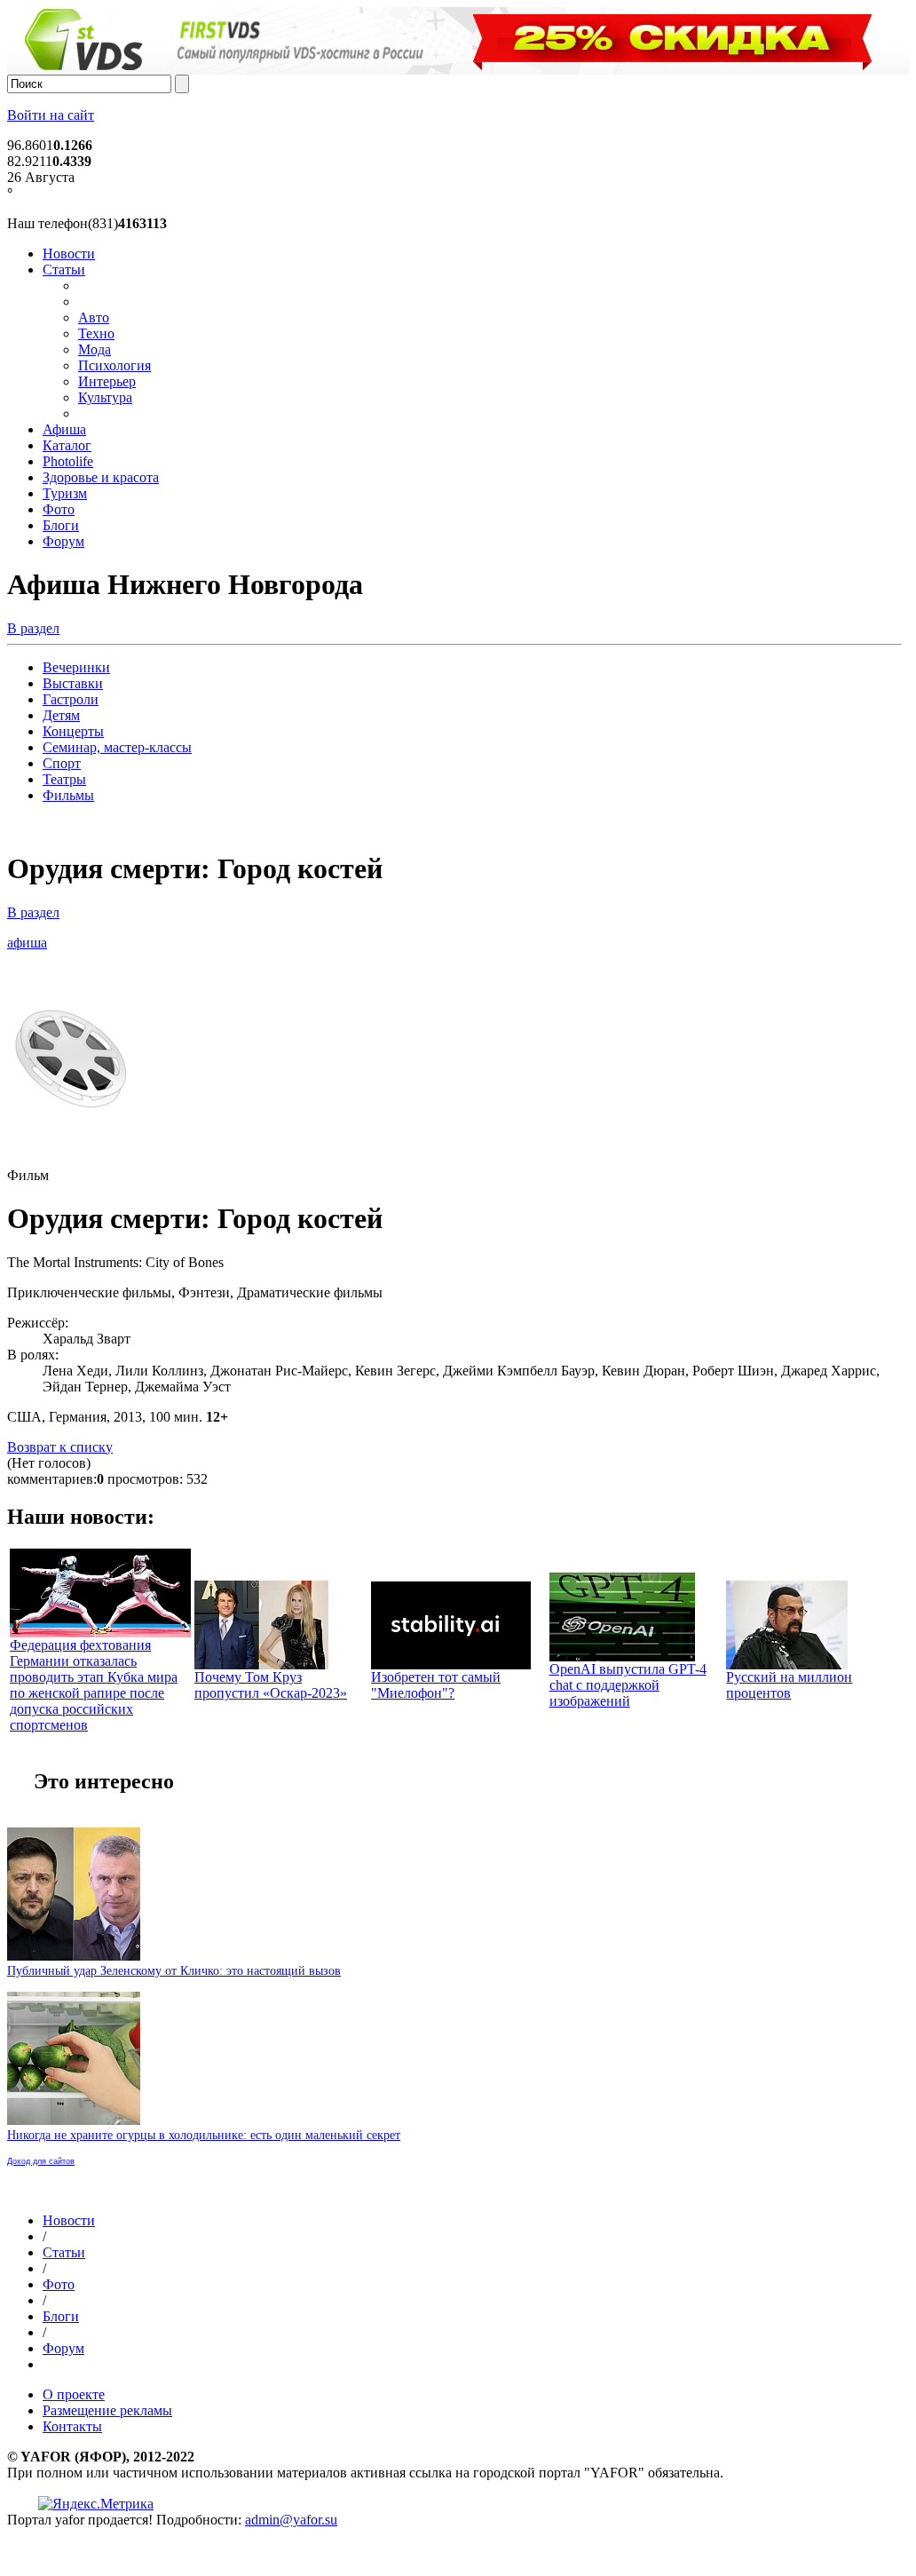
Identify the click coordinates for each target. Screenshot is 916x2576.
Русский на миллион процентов (789, 1685)
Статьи (64, 269)
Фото (59, 509)
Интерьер (107, 381)
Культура (105, 397)
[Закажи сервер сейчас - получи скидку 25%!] (462, 70)
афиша (27, 943)
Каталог (67, 445)
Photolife (68, 461)
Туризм (65, 493)
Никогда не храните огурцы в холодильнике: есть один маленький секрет (204, 2135)
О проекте (74, 2394)
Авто (94, 317)
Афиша (64, 429)
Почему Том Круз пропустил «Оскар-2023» (271, 1685)
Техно (96, 333)
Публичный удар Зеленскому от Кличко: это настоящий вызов (174, 1971)
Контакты (72, 2426)
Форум (63, 541)
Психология (114, 365)
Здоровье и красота (101, 477)
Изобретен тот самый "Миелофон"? (436, 1685)
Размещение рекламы (107, 2410)
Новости (69, 254)
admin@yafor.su (291, 2520)
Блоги (61, 525)
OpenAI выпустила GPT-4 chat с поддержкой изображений (628, 1685)
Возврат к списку (60, 1447)
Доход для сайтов (41, 2161)
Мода (95, 349)
